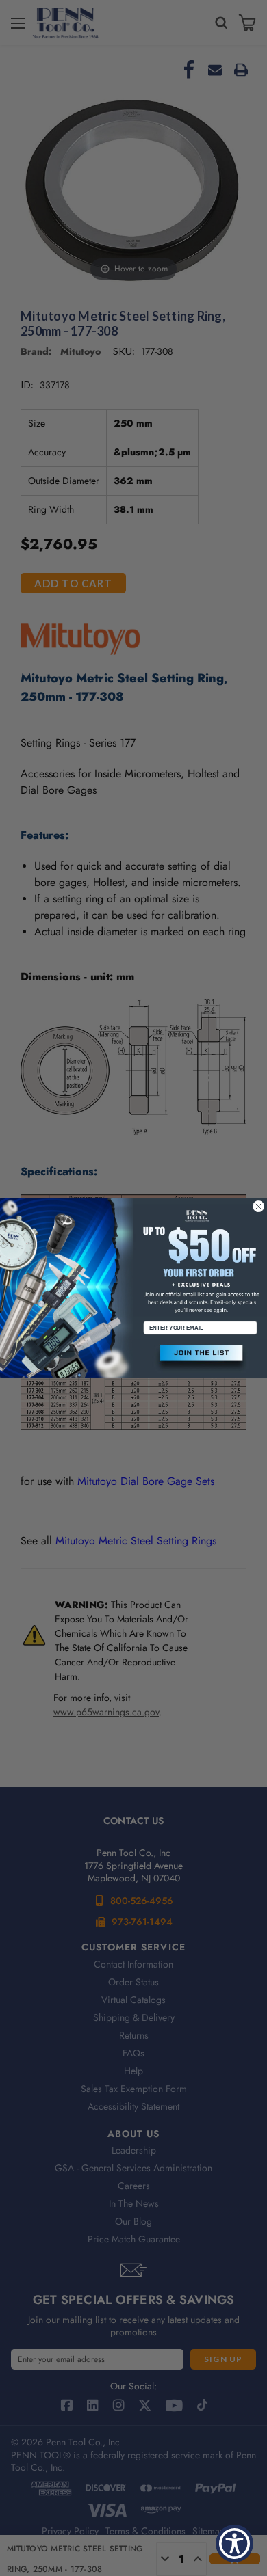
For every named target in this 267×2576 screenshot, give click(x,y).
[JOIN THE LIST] (200, 1359)
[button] (200, 1359)
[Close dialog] (258, 1206)
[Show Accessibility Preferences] (234, 2544)
